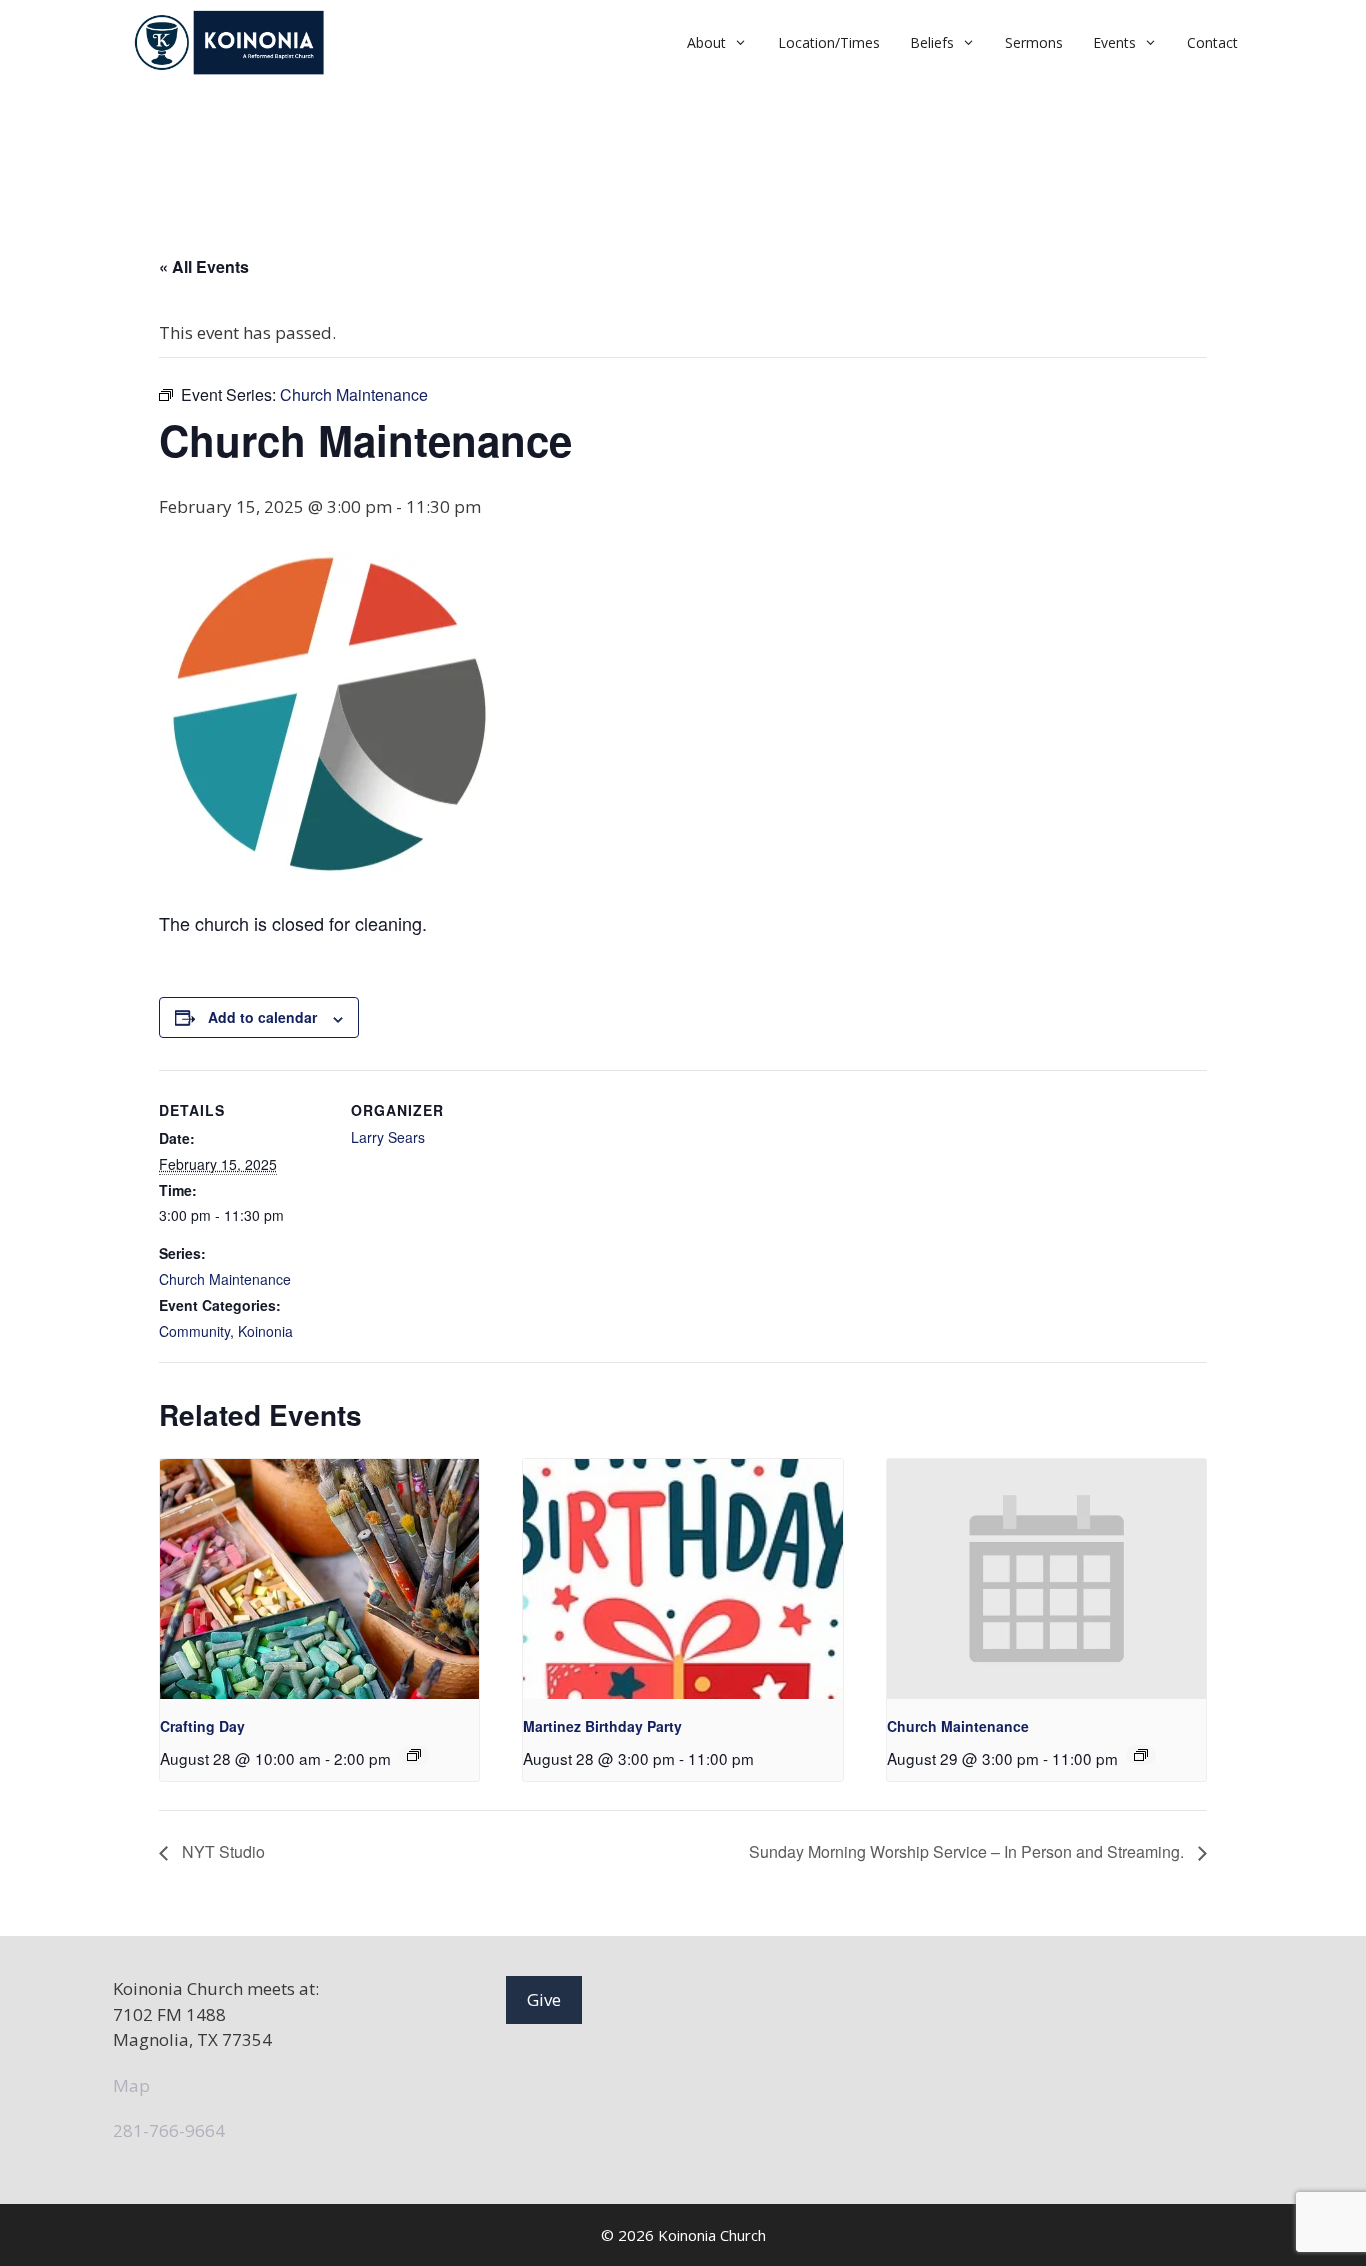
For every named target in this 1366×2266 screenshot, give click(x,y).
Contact (1212, 42)
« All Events (204, 266)
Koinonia (265, 1331)
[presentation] (319, 1579)
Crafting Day (202, 1726)
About (706, 42)
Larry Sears (388, 1137)
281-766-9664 (169, 2130)
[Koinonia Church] (231, 42)
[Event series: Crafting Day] (414, 1755)
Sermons (1034, 42)
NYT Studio (221, 1851)
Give (544, 1999)
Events (1114, 42)
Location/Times (829, 42)
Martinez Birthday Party (602, 1726)
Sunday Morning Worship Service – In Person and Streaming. (968, 1851)
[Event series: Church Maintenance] (1141, 1755)
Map (131, 2085)
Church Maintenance (225, 1279)
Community (194, 1331)
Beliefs (932, 42)
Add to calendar (262, 1017)
